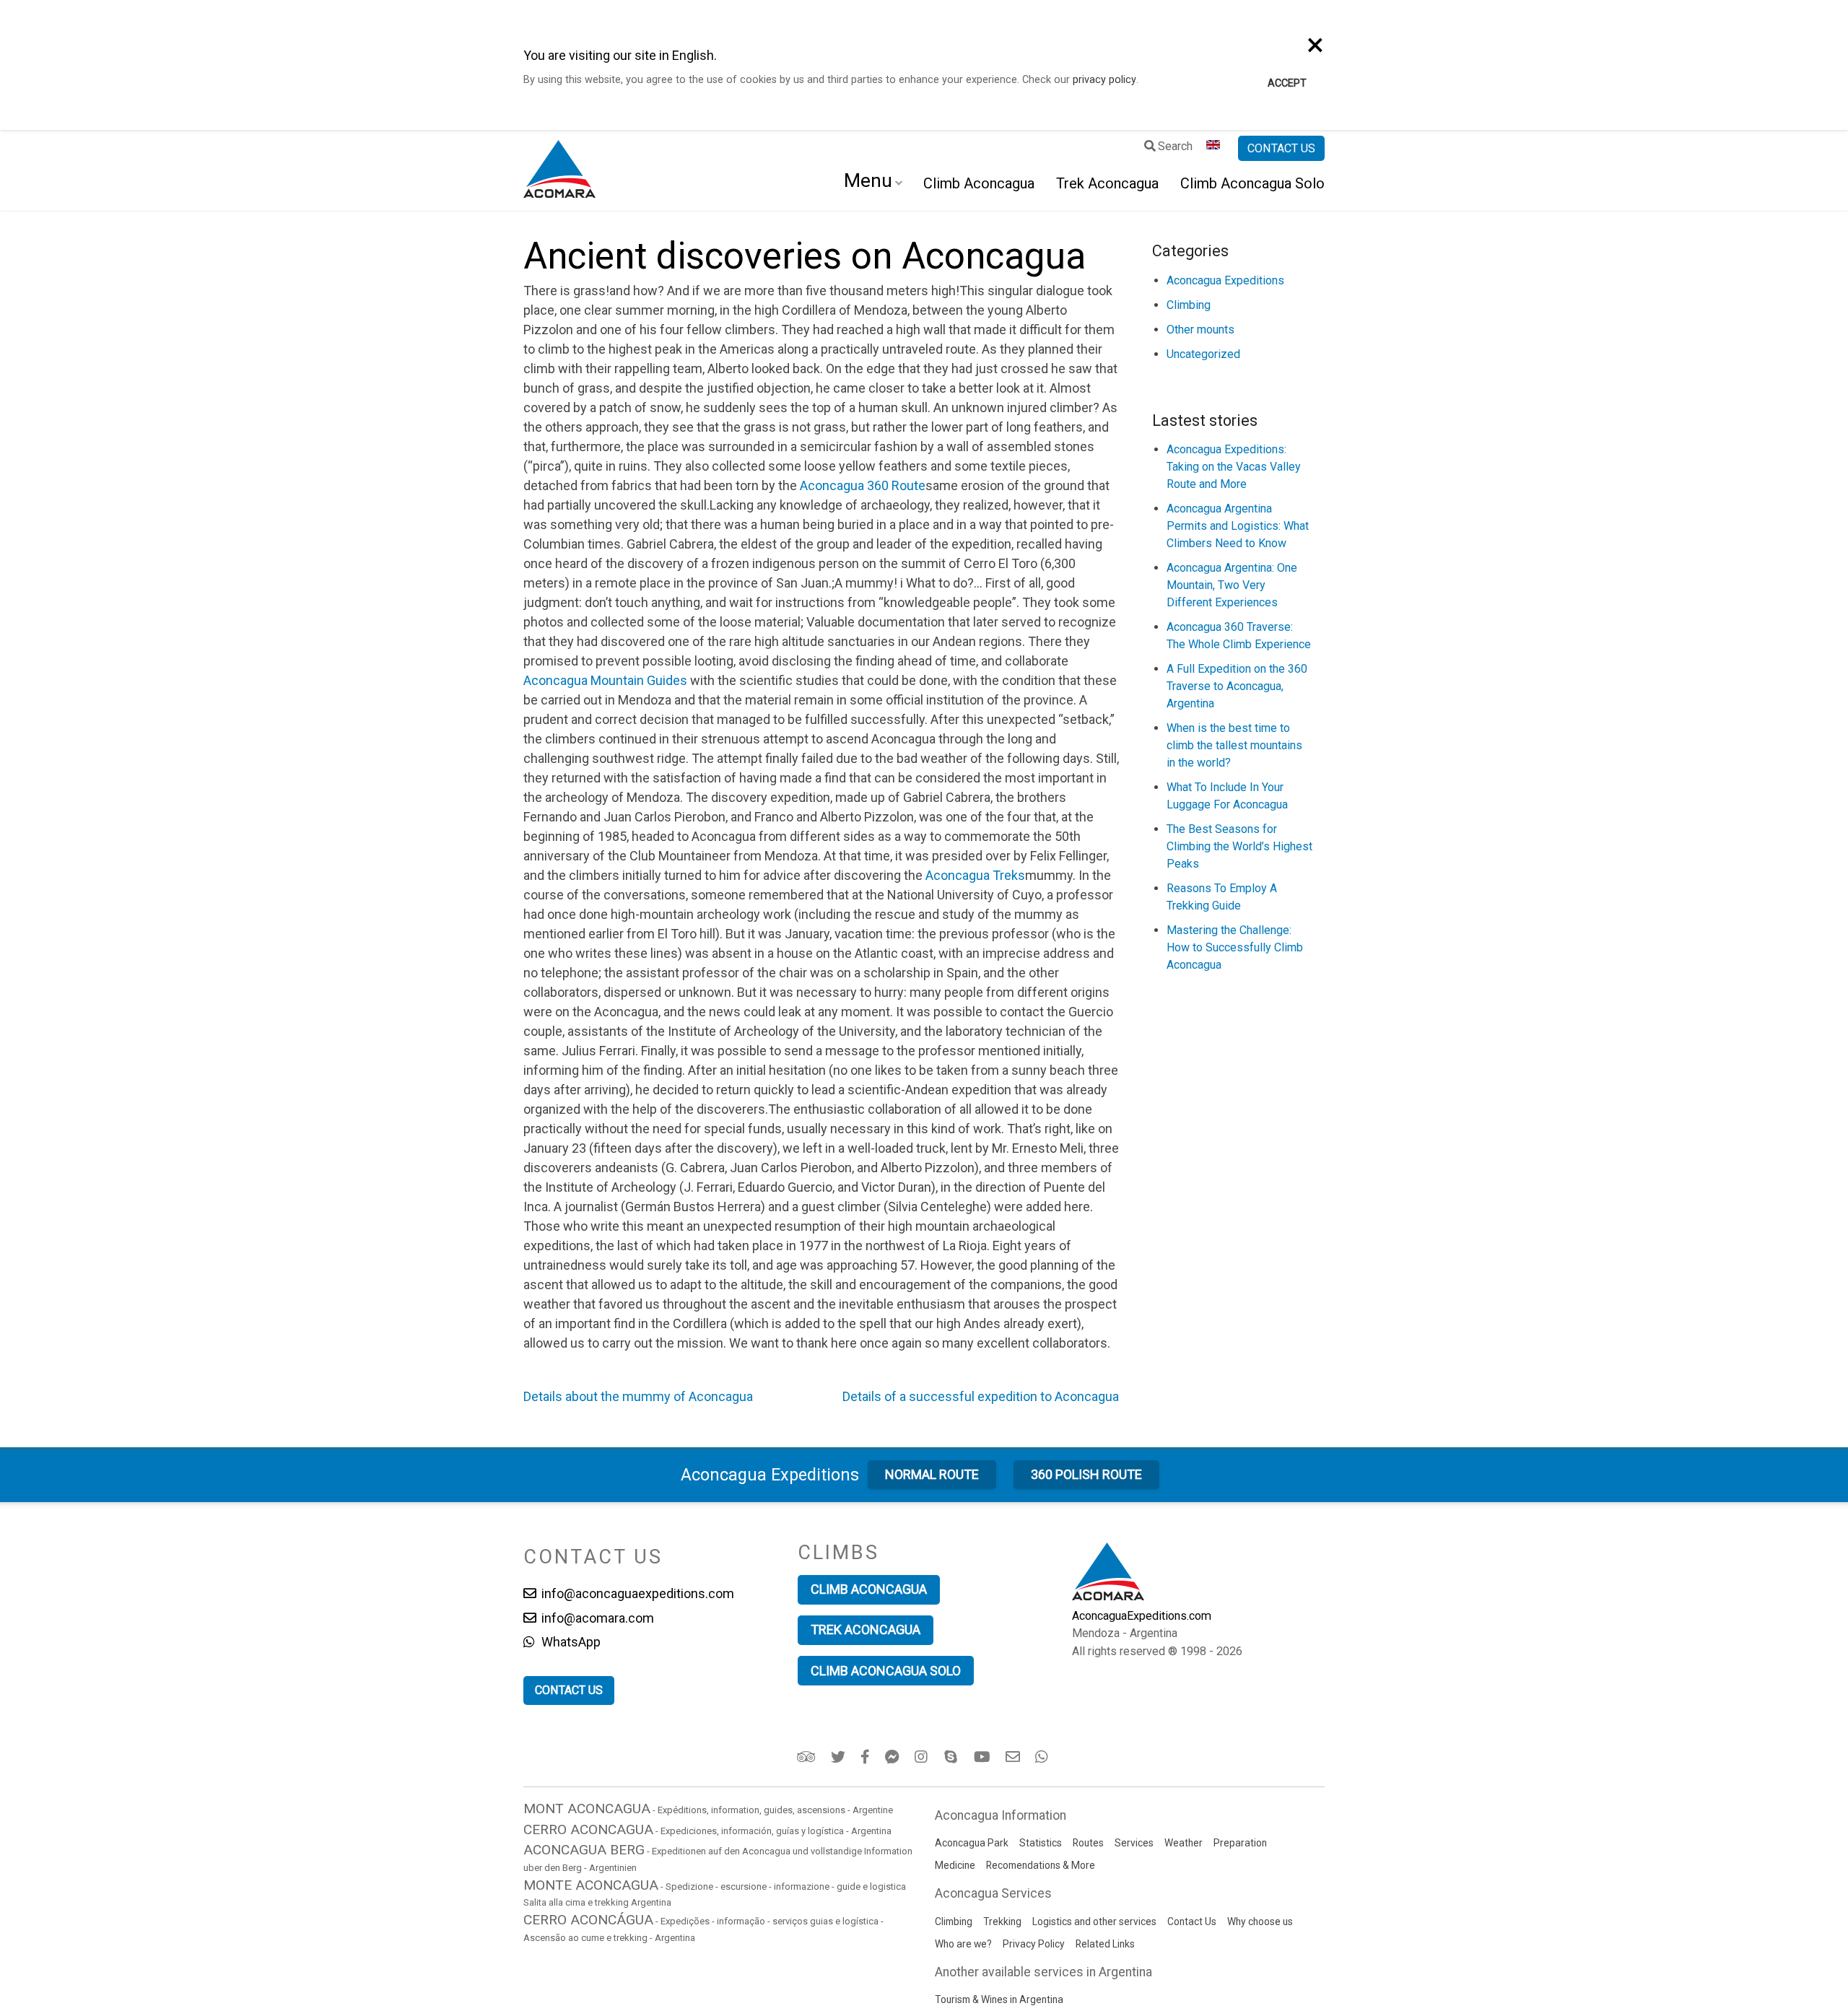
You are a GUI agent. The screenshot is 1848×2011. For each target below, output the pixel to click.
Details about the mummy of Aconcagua (638, 1396)
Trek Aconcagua (1107, 183)
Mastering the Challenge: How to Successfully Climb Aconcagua (1235, 947)
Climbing (1189, 305)
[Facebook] (866, 1757)
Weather (1184, 1843)
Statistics (1041, 1843)
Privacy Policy (1034, 1944)
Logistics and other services (1094, 1921)
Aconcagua (770, 1475)
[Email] (1014, 1757)
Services (1134, 1843)
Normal (932, 1474)
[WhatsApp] (1043, 1757)
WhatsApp (570, 1642)
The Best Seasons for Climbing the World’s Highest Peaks (1239, 846)
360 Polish (1086, 1474)
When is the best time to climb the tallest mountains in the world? (1234, 745)
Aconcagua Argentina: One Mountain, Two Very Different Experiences (1232, 585)
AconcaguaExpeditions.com (1142, 1616)
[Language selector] (1215, 149)
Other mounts (1200, 330)
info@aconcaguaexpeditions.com (636, 1593)
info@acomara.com (596, 1618)
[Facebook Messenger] (893, 1757)
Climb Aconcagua (979, 183)
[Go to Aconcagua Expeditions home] (559, 170)
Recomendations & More (1041, 1865)
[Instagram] (923, 1757)
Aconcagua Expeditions (1225, 280)
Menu (868, 180)
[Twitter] (839, 1757)
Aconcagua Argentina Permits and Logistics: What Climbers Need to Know (1238, 526)
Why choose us (1260, 1921)
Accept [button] (1287, 83)
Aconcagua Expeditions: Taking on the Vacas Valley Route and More (1234, 467)
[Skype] (953, 1757)
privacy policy (1104, 80)
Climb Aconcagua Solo (1252, 183)
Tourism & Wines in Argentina (999, 1999)
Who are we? (963, 1944)
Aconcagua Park (972, 1843)
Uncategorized (1203, 354)
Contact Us (1192, 1921)
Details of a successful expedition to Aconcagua (981, 1396)
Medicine (955, 1865)
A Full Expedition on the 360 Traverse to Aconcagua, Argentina (1237, 686)
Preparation (1240, 1843)
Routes (1088, 1843)
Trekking (1002, 1921)
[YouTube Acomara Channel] (983, 1757)
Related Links (1105, 1944)
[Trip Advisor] (807, 1757)
